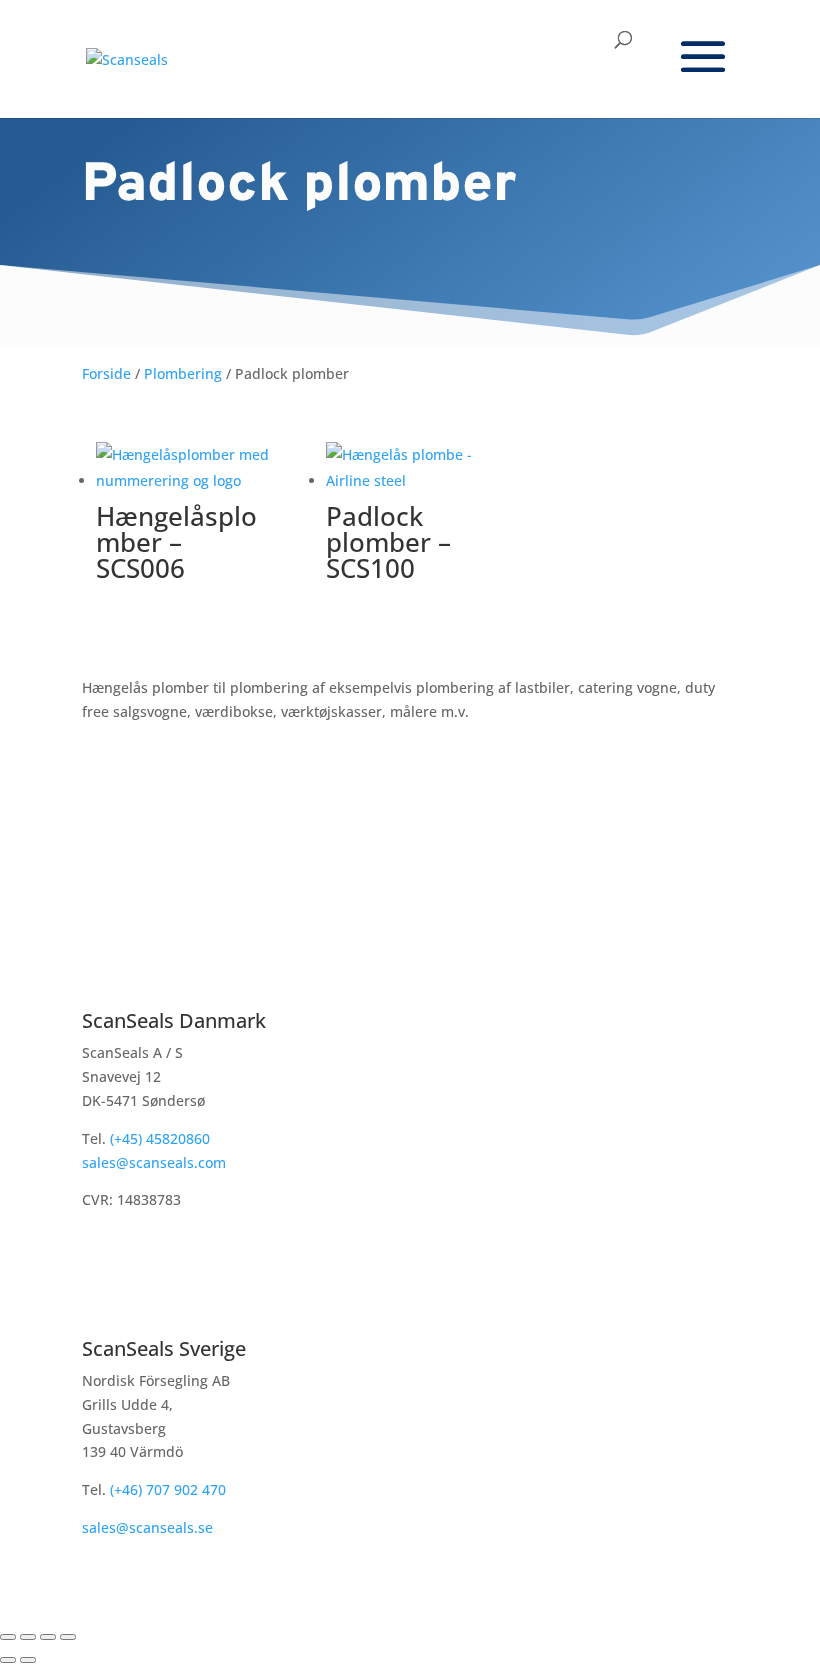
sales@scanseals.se (147, 1527)
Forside (106, 373)
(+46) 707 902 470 (168, 1489)
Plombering (183, 373)
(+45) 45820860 (158, 1138)
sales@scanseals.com (154, 1162)
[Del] (48, 1637)
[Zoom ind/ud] (8, 1637)
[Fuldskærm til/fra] (28, 1637)
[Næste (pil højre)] (28, 1660)
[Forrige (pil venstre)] (8, 1660)
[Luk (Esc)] (68, 1637)
